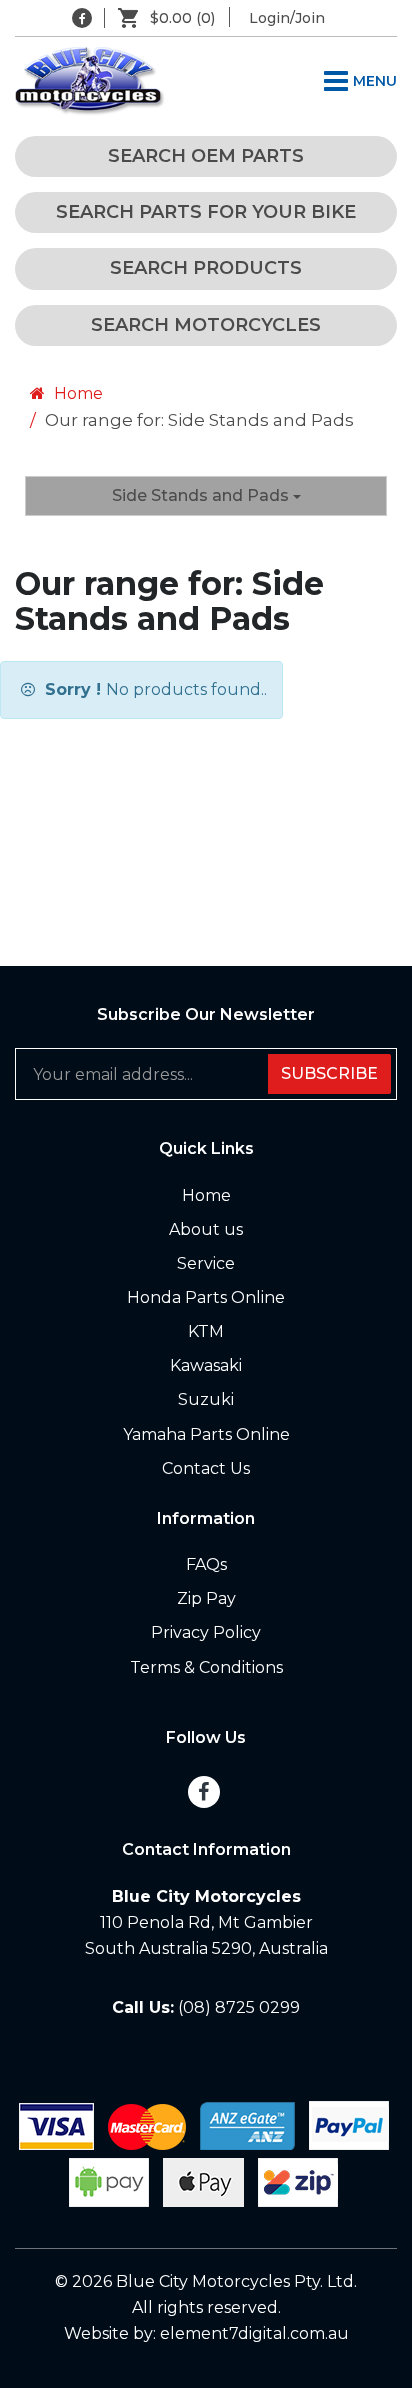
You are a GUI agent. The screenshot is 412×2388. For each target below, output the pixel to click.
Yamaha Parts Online (206, 1434)
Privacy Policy (206, 1632)
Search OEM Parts (206, 156)
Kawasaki (206, 1365)
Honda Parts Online (206, 1297)
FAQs (206, 1564)
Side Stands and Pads (202, 495)
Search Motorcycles (206, 325)
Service (206, 1263)
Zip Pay (206, 1598)
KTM (206, 1331)
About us (206, 1229)
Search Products (206, 268)
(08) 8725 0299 (239, 2007)
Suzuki (206, 1399)
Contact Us (206, 1468)
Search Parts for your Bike (206, 212)
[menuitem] (206, 1196)
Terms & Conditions (206, 1667)
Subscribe (329, 1073)
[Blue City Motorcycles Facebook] (82, 18)
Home (76, 393)
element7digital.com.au (254, 2333)
